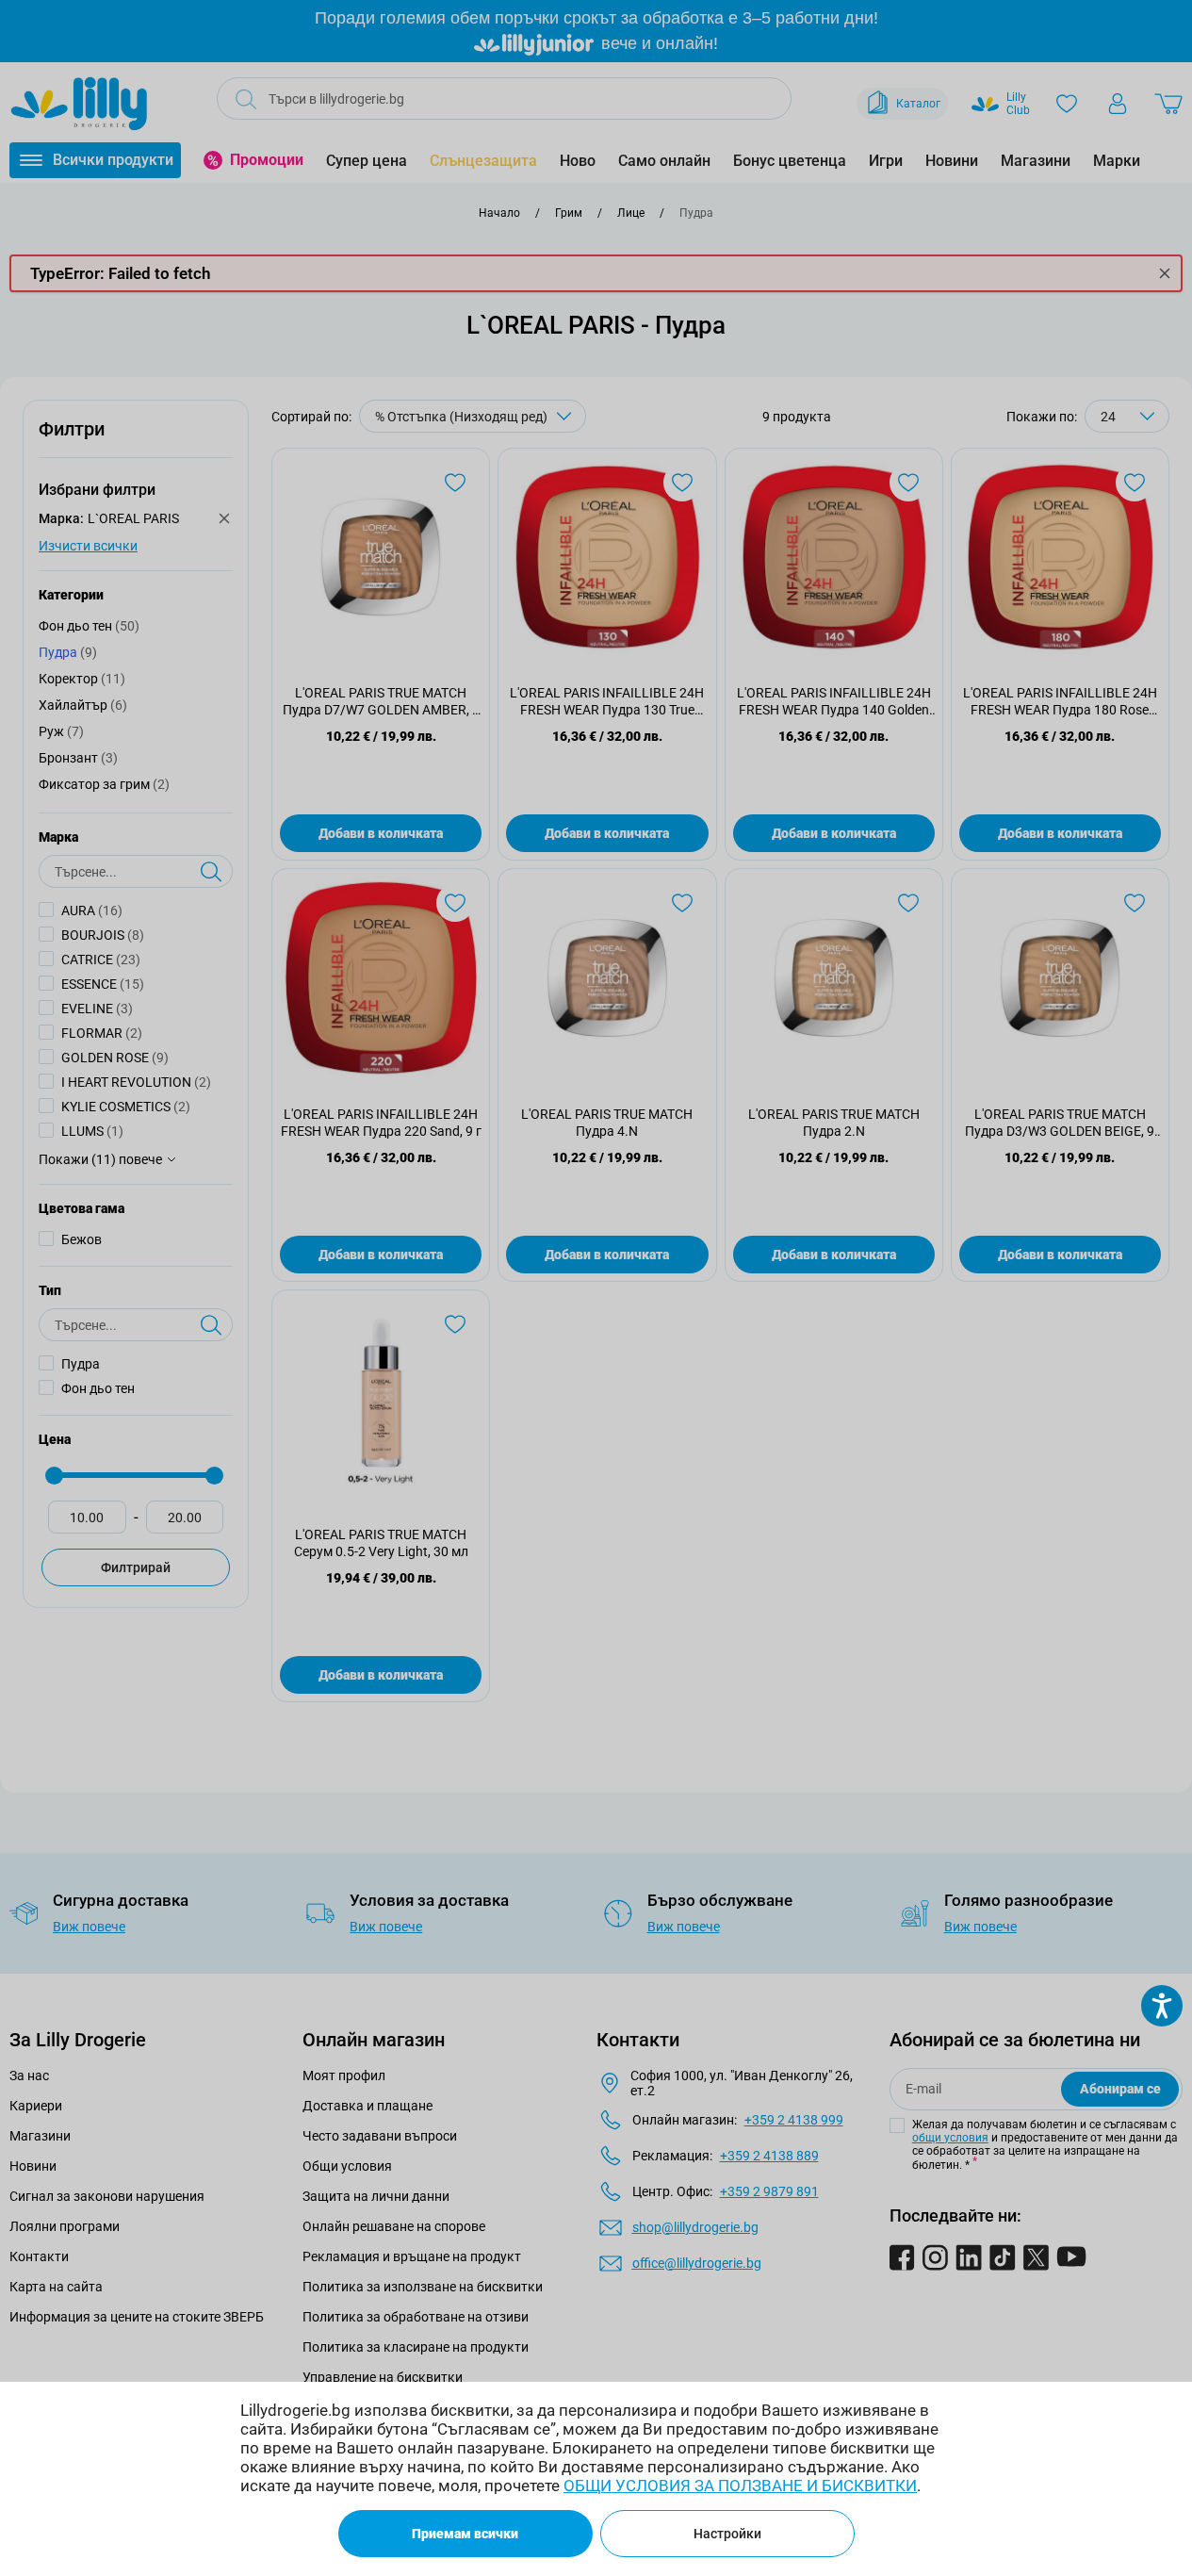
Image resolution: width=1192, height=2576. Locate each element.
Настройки (727, 2534)
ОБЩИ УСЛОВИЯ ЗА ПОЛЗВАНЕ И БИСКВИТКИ (740, 2486)
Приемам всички (465, 2534)
